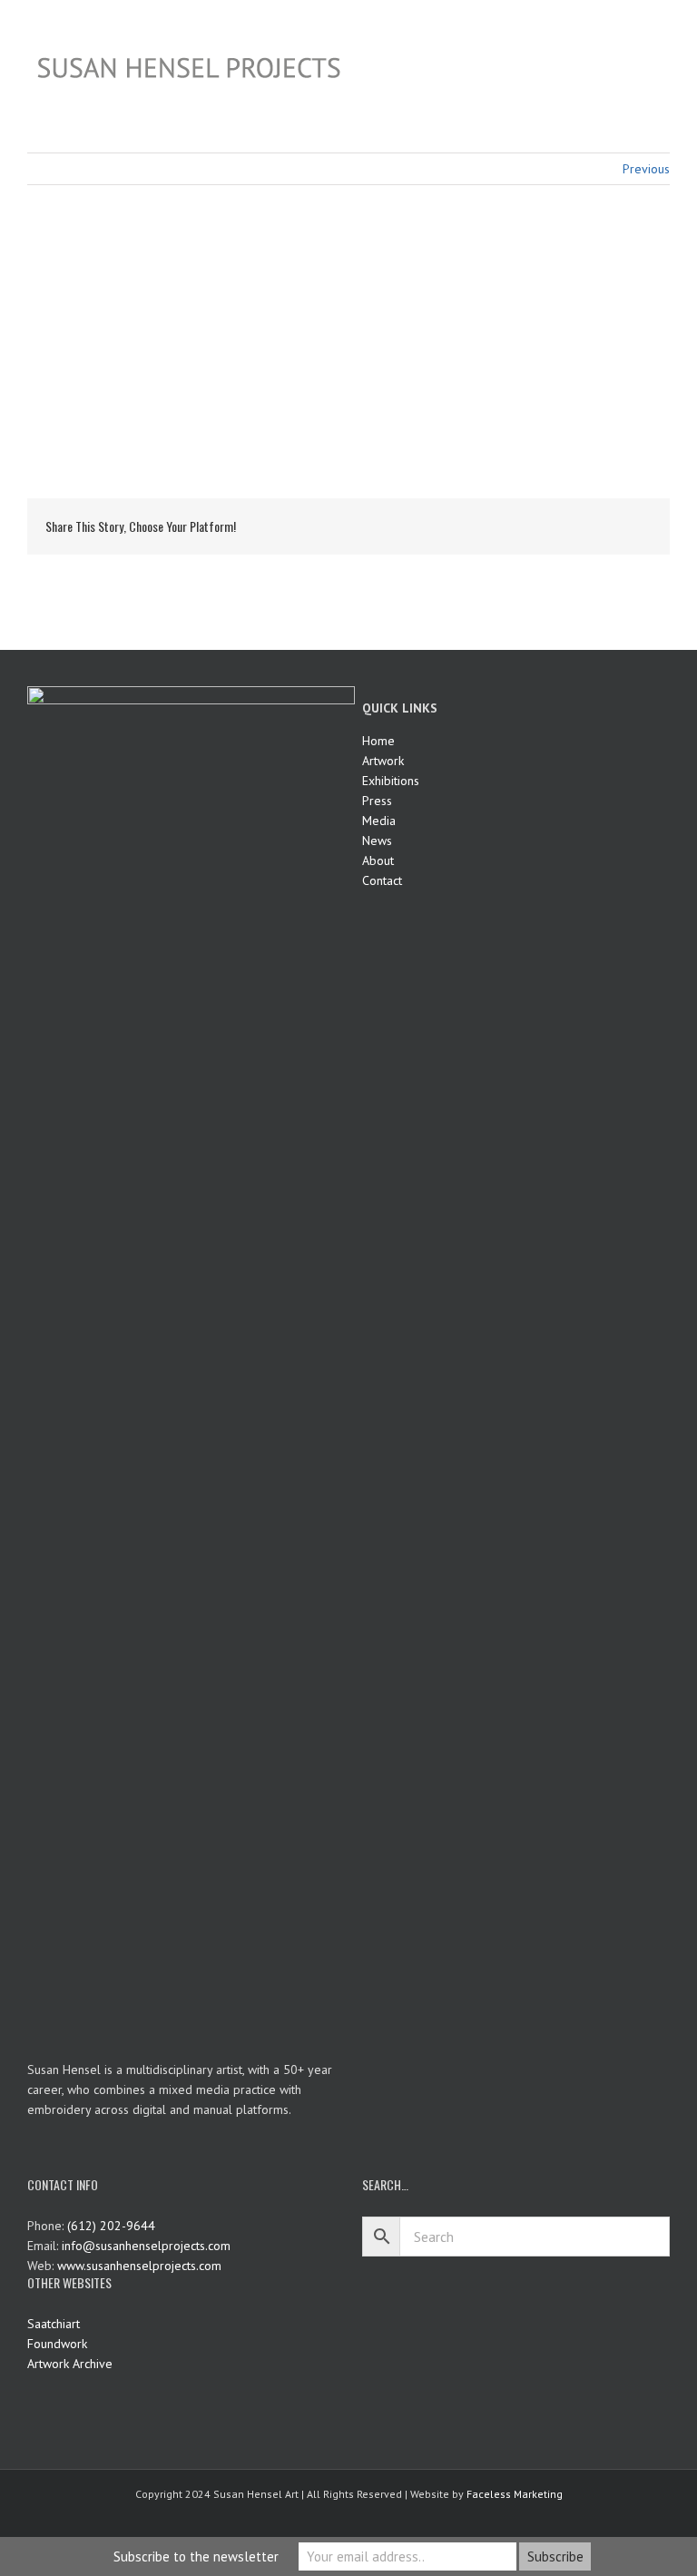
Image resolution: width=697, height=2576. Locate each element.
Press (377, 801)
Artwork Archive (70, 2364)
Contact (382, 880)
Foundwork (57, 2344)
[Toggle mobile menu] (663, 28)
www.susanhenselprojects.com (139, 2266)
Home (378, 741)
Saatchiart (54, 2324)
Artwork (383, 761)
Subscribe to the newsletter (196, 2556)
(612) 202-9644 (111, 2226)
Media (379, 821)
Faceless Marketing (515, 2494)
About (378, 860)
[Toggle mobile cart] (630, 28)
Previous (646, 169)
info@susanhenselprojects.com (146, 2246)
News (377, 841)
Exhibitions (391, 781)
